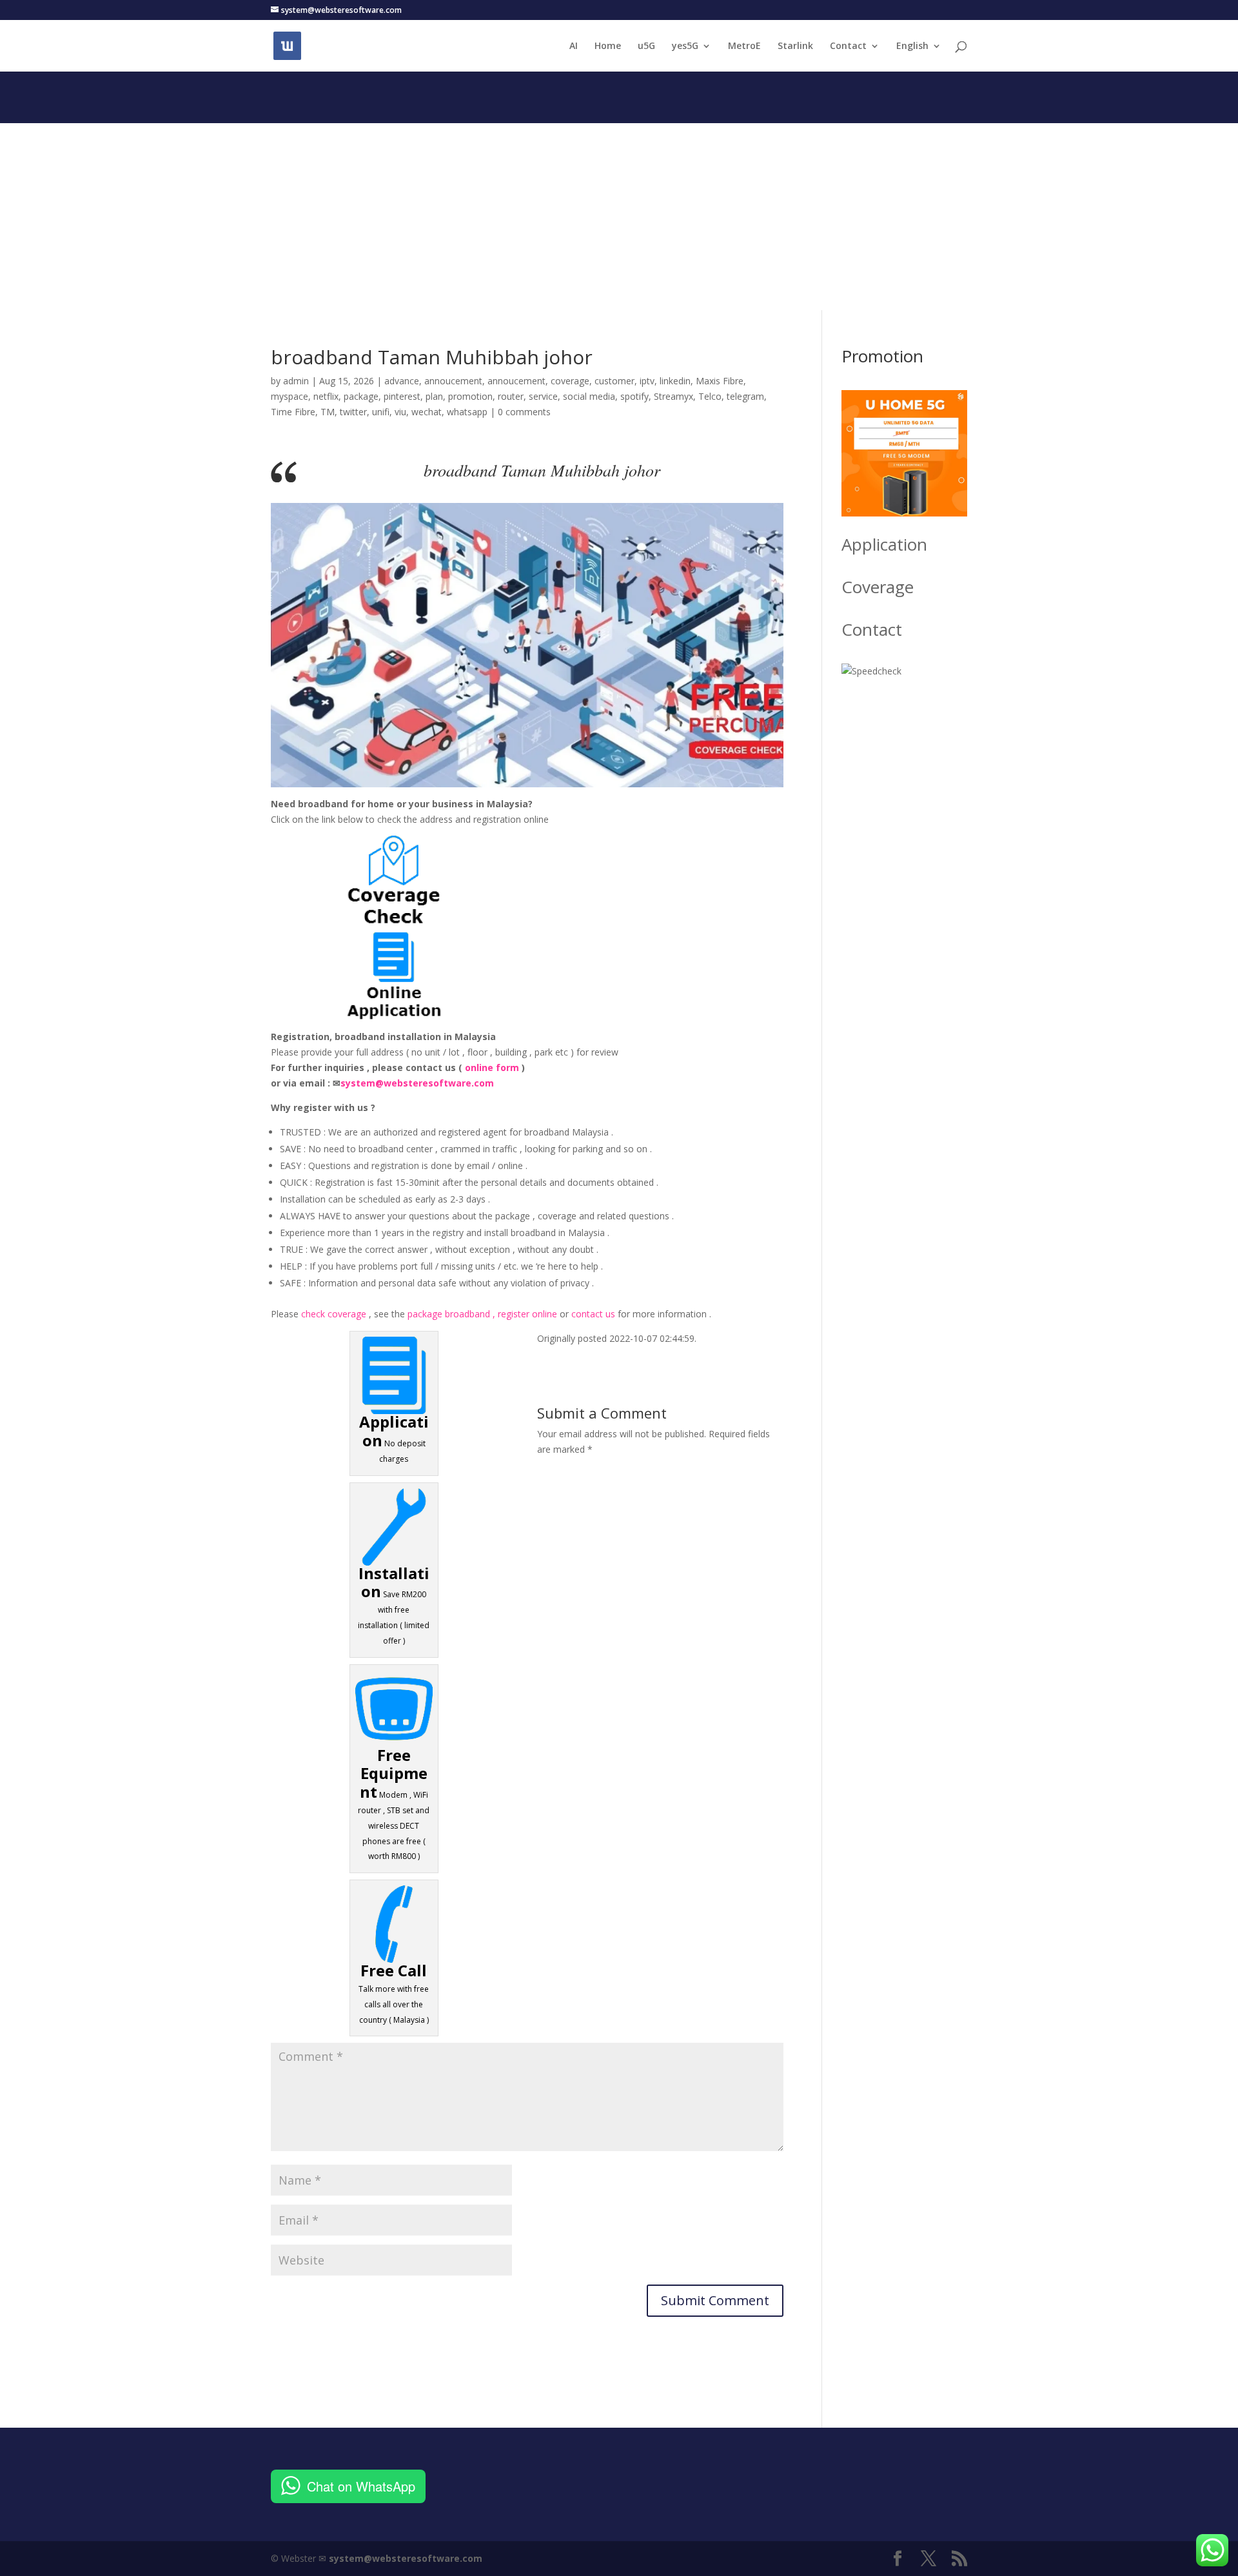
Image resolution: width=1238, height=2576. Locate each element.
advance (402, 381)
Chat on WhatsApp (361, 2486)
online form (492, 1067)
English (912, 46)
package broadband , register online (482, 1314)
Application (884, 544)
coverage (570, 381)
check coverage (334, 1314)
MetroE (744, 46)
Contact (848, 46)
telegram (745, 396)
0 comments (524, 412)
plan (434, 396)
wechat (427, 412)
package (361, 396)
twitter (353, 412)
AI (574, 46)
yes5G (685, 46)
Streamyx (673, 396)
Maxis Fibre (720, 381)
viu (400, 412)
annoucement (453, 381)
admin (296, 381)
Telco (710, 396)
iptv (647, 381)
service (543, 396)
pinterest (402, 396)
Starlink (795, 46)
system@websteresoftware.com (417, 1083)
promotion (470, 396)
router (511, 396)
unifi (381, 412)
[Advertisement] (619, 213)
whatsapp (467, 412)
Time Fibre (293, 412)
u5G (646, 46)
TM (328, 412)
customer (614, 381)
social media (589, 396)
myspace (290, 396)
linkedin (675, 381)
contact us (593, 1314)
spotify (634, 396)
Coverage (878, 587)
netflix (326, 396)
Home (608, 46)
